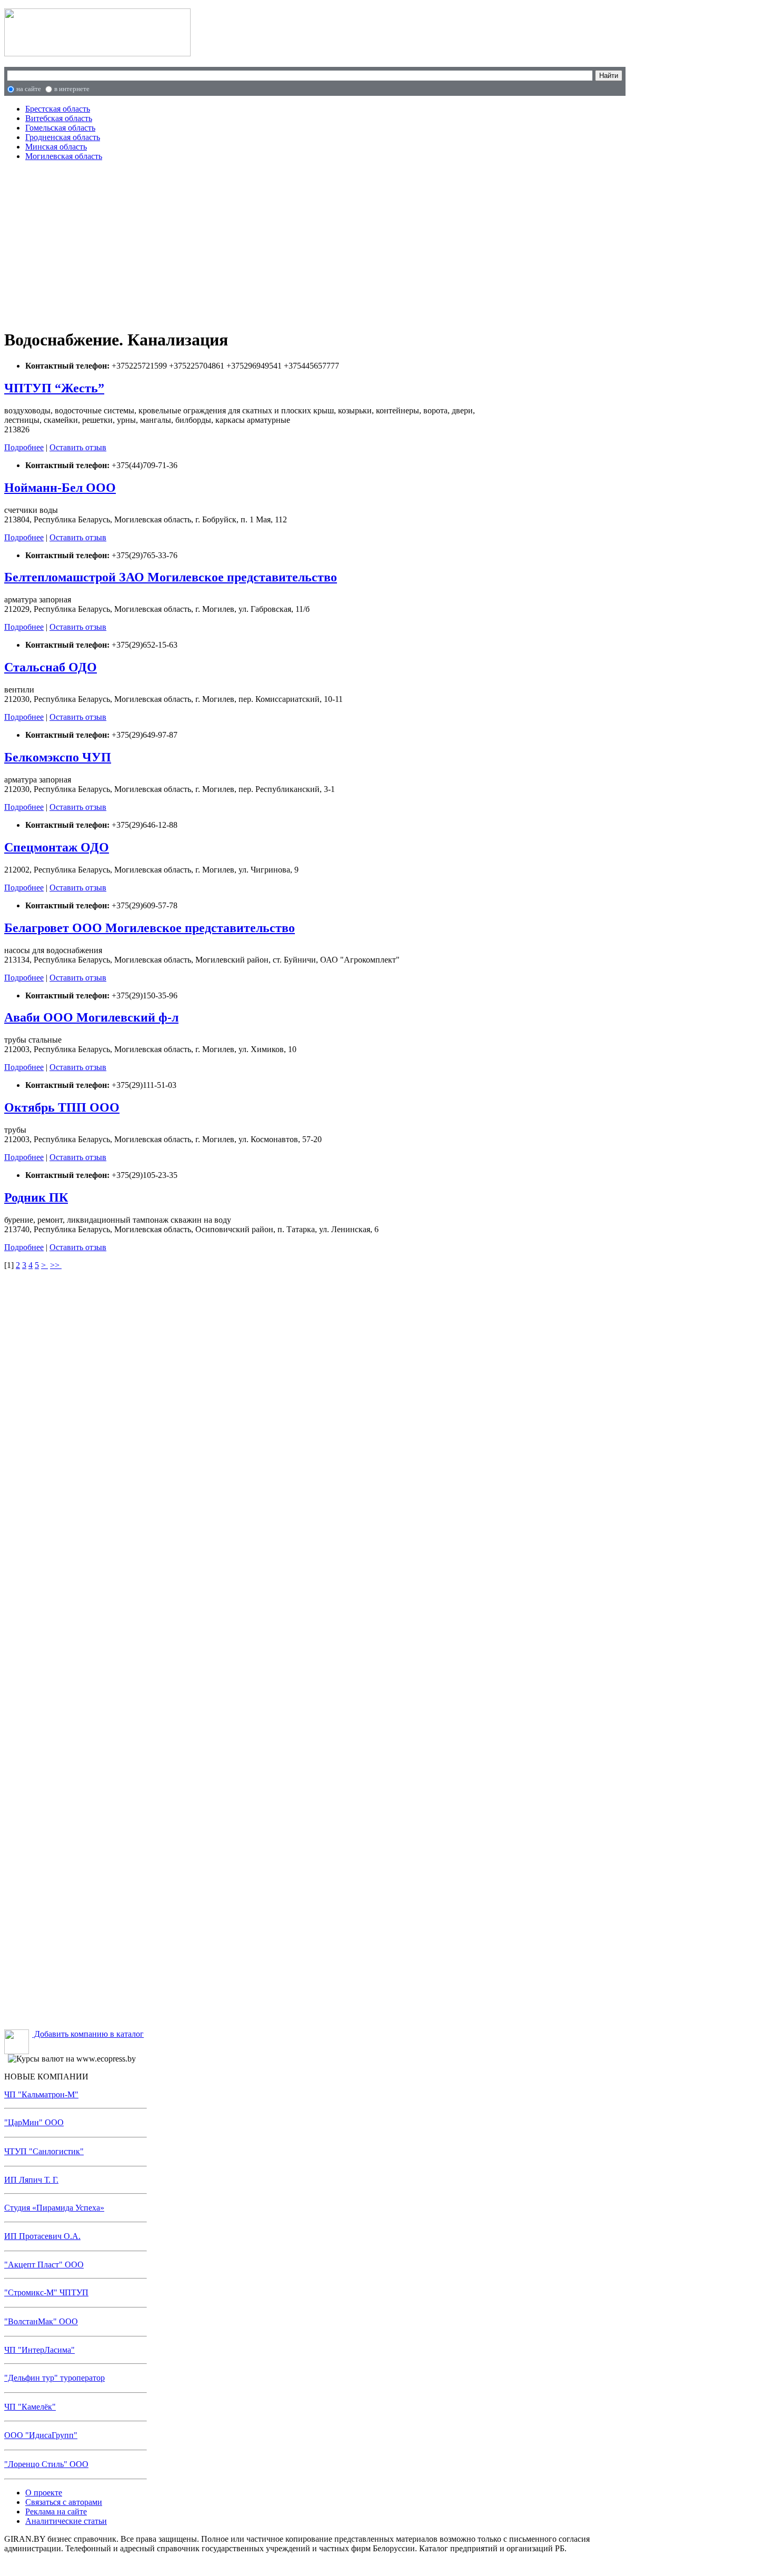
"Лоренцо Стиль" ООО (46, 2464)
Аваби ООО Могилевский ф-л (91, 1017)
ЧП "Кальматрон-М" (41, 2094)
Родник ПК (36, 1197)
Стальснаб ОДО (51, 667)
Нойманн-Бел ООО (60, 488)
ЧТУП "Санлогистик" (44, 2151)
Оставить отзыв (78, 447)
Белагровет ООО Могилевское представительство (150, 928)
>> (56, 1265)
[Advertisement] (227, 243)
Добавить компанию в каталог (88, 2034)
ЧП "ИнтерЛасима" (39, 2350)
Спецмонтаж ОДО (57, 847)
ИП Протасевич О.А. (42, 2236)
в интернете (72, 89)
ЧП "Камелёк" (30, 2407)
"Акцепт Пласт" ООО (44, 2265)
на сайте (29, 89)
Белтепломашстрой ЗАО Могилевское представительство (171, 577)
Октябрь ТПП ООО (62, 1107)
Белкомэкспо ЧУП (58, 757)
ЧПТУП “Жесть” (54, 388)
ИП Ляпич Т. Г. (31, 2180)
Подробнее (24, 447)
